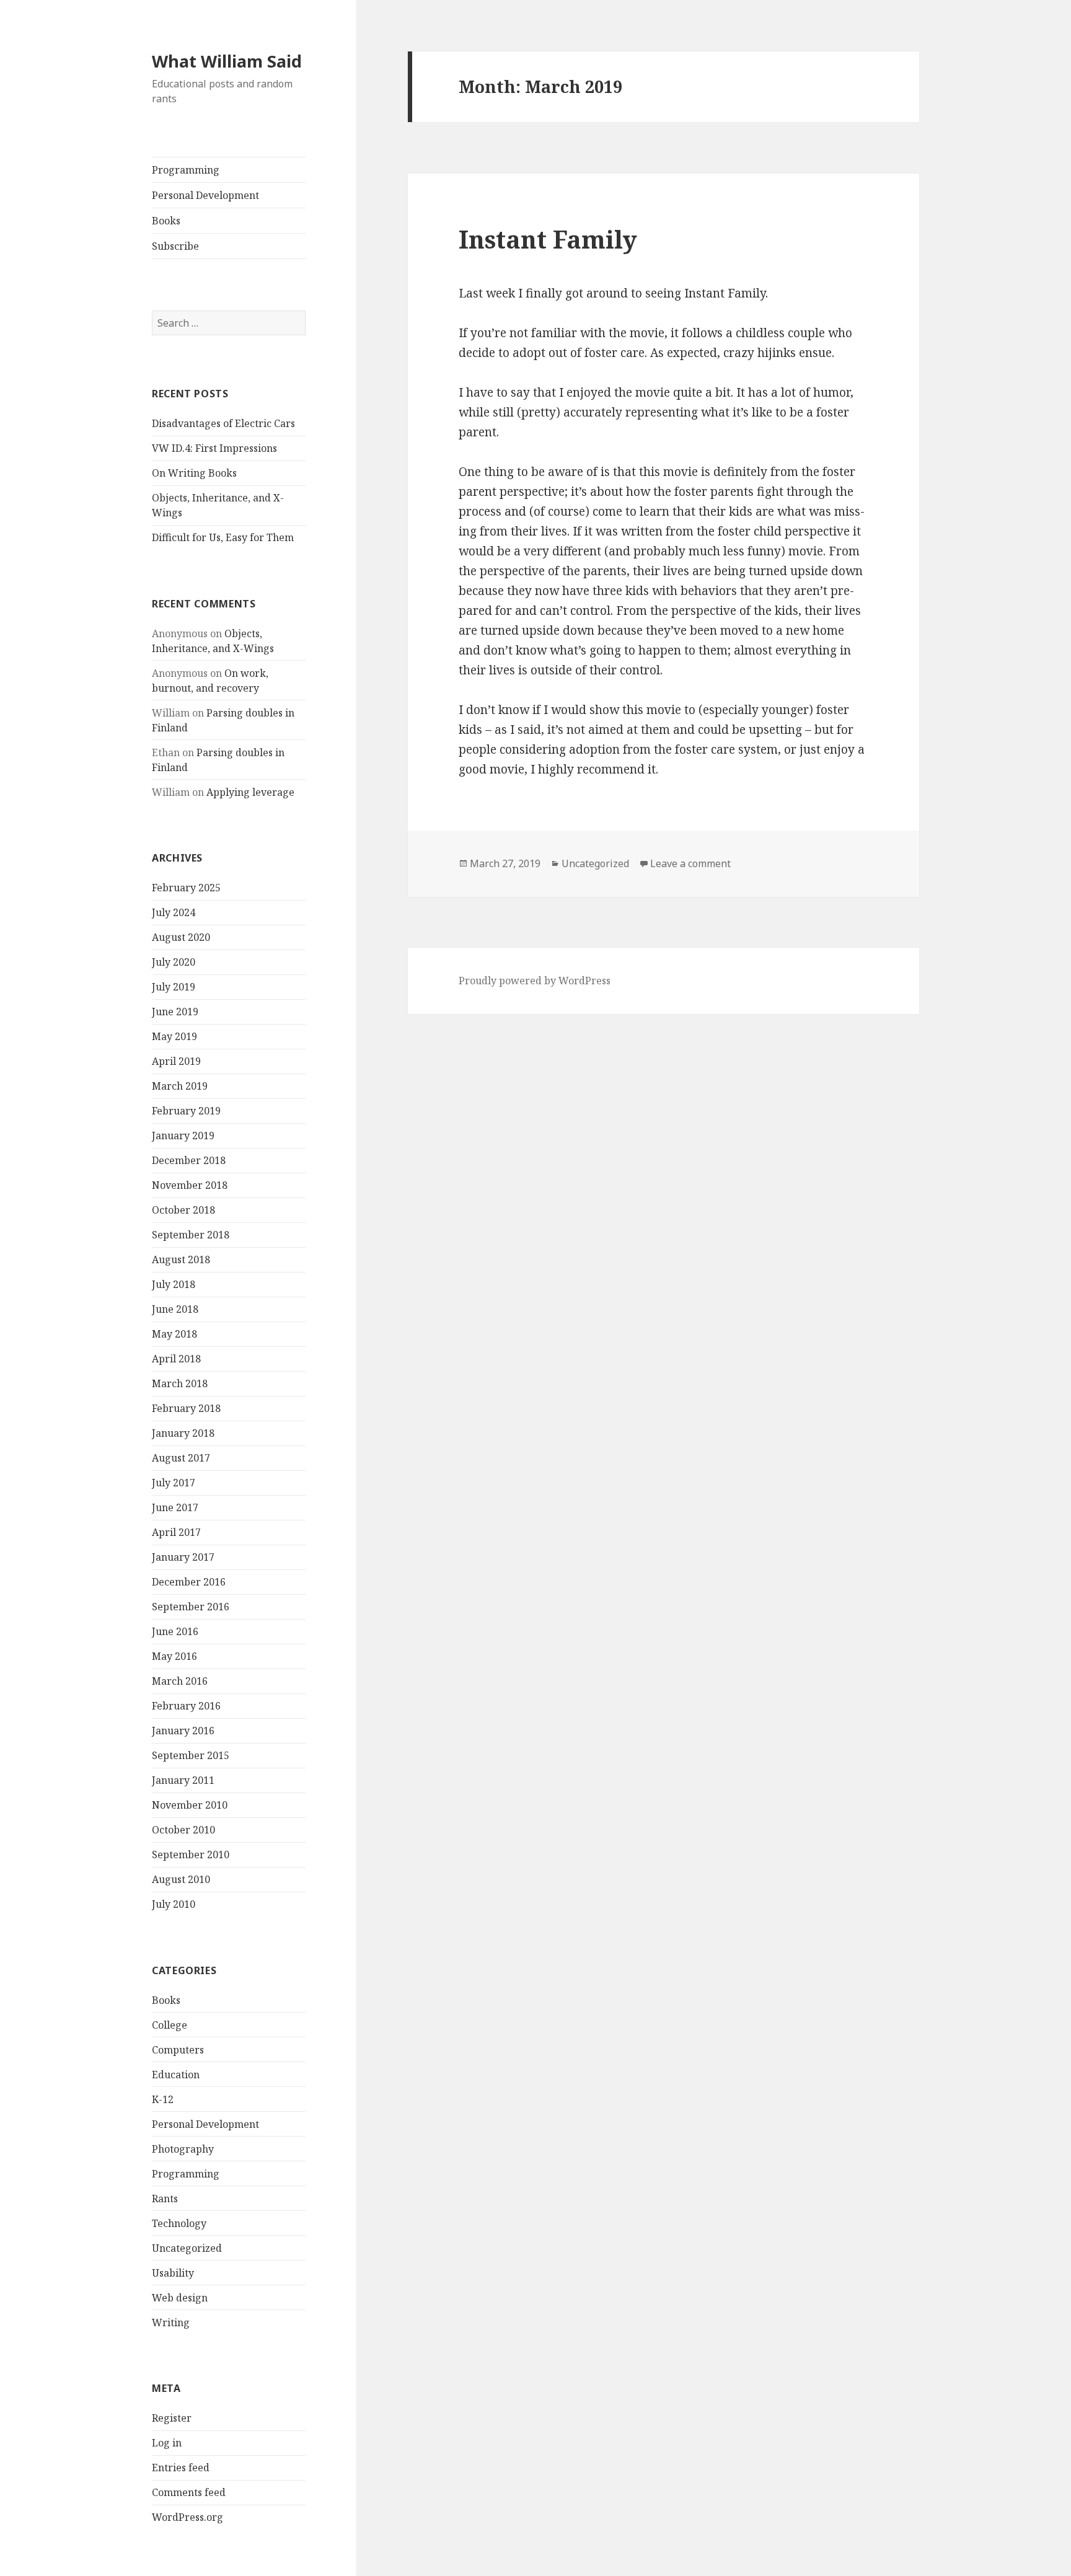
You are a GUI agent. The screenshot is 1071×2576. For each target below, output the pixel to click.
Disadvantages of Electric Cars (223, 423)
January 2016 (183, 1731)
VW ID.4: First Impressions (214, 448)
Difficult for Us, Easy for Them (223, 537)
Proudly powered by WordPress (535, 981)
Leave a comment (690, 863)
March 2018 (180, 1383)
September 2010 (191, 1855)
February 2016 (186, 1706)
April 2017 (176, 1532)
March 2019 (180, 1086)
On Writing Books (194, 473)
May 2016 (174, 1656)
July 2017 (174, 1483)
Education (176, 2075)
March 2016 (180, 1681)
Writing (171, 2322)
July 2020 (174, 962)
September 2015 (191, 1755)
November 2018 (190, 1185)
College (170, 2025)
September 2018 (191, 1235)
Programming (186, 170)
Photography (183, 2149)
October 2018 (183, 1210)
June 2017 (175, 1507)
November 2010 (190, 1805)
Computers (178, 2050)
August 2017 (181, 1458)
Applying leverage (250, 792)
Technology (179, 2223)
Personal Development (205, 195)
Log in (167, 2443)
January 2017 (183, 1557)
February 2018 (186, 1408)
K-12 (163, 2099)
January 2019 (183, 1136)
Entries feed (181, 2468)
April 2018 (176, 1359)
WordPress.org (187, 2517)
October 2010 (183, 1830)
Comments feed (189, 2492)
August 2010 (181, 1879)
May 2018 (174, 1334)
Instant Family (548, 239)
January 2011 (183, 1780)
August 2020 (181, 937)
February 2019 (186, 1111)
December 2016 (189, 1582)
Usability (173, 2273)
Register (172, 2418)
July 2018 (174, 1284)
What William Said (227, 61)
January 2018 (183, 1433)
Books (166, 221)
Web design (180, 2298)
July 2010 (174, 1904)
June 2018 (175, 1309)
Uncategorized (187, 2248)
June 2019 (175, 1012)
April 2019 (176, 1061)
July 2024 (174, 912)
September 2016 (191, 1607)
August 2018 (181, 1259)
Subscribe (175, 246)
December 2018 (189, 1160)
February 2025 (186, 888)
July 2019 (174, 987)
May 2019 (174, 1036)
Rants (165, 2199)
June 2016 (175, 1631)
